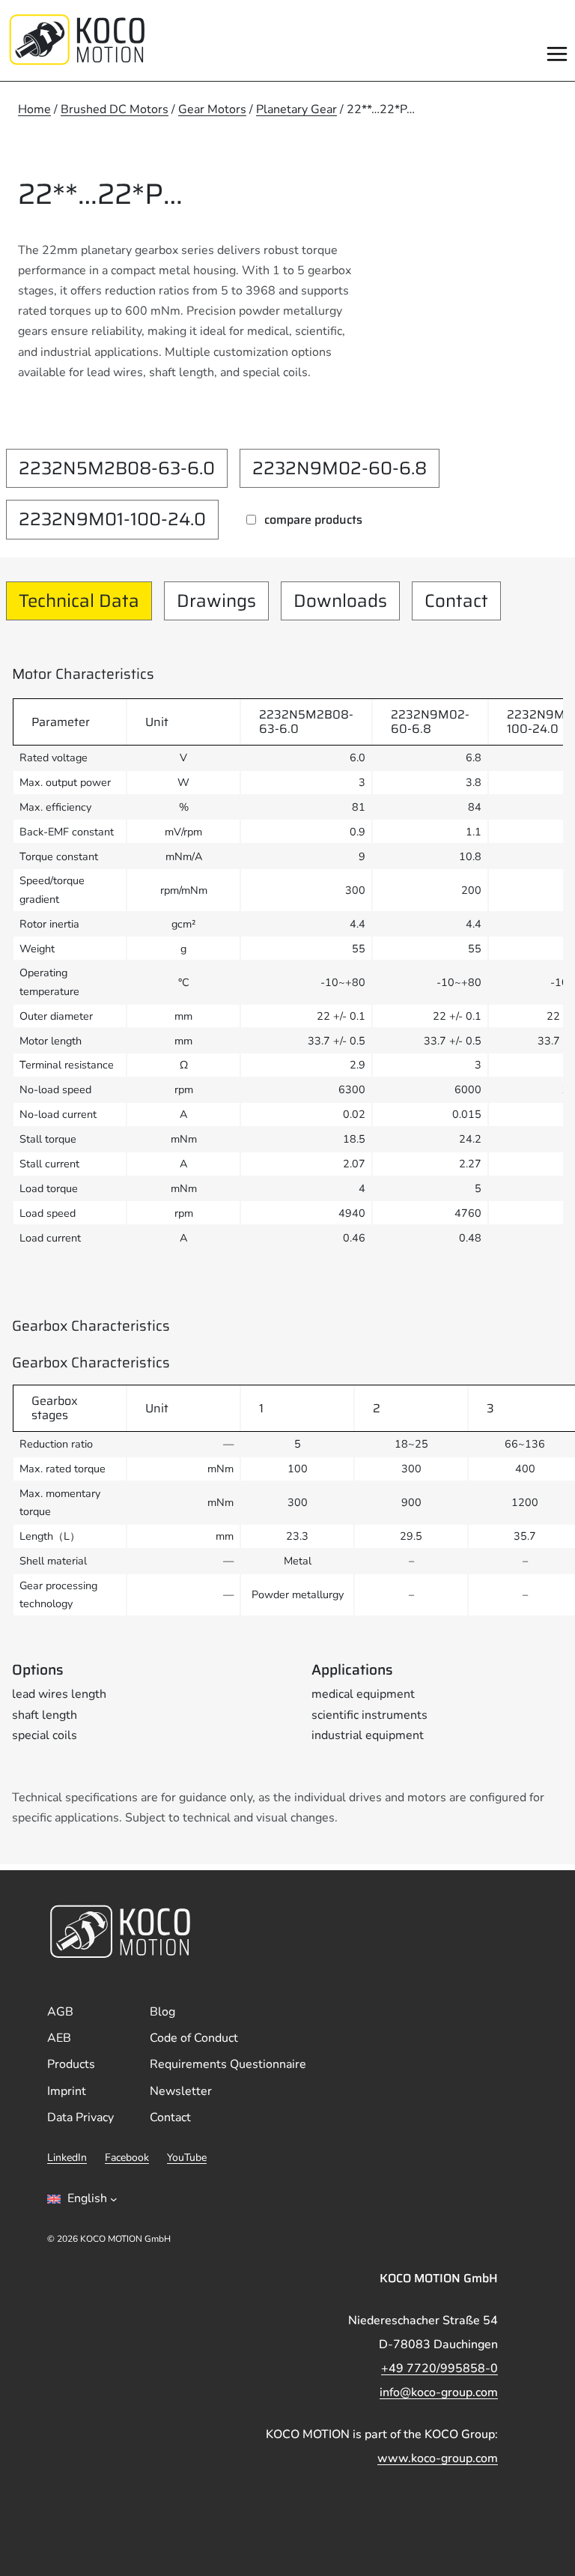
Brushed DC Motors (115, 109)
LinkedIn (67, 2158)
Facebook (127, 2158)
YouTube (187, 2158)
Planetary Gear (296, 109)
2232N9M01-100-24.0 (112, 519)
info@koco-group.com (439, 2392)
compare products (313, 520)
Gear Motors (212, 109)
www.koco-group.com (438, 2458)
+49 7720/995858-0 (439, 2368)
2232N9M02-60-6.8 (340, 468)
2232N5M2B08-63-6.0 (117, 468)
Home (34, 109)
